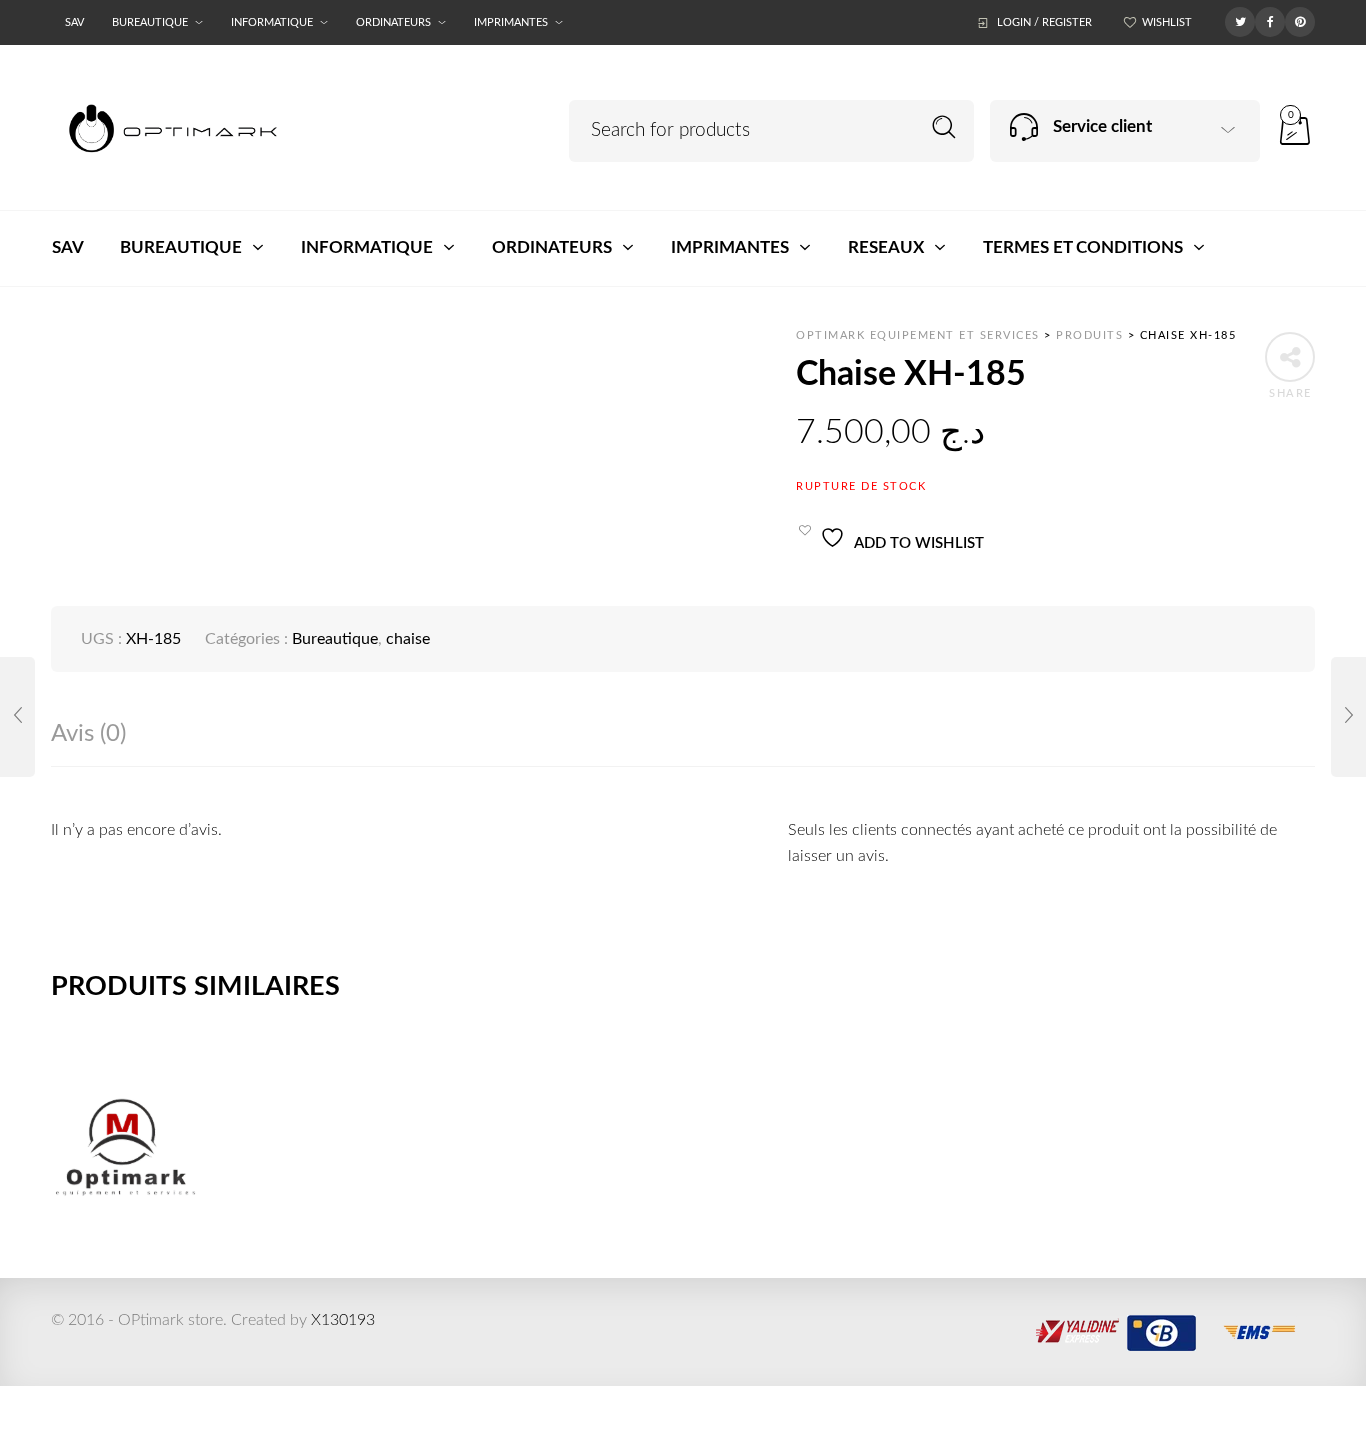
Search (944, 127)
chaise (408, 639)
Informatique (272, 22)
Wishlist (1167, 22)
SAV (74, 22)
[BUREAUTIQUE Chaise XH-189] (1348, 717)
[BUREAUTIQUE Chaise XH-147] (17, 717)
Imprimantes (511, 22)
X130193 (343, 1320)
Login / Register (1044, 22)
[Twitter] (1240, 21)
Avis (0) (88, 734)
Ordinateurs (393, 22)
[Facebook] (1270, 21)
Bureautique (150, 22)
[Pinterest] (1300, 21)
